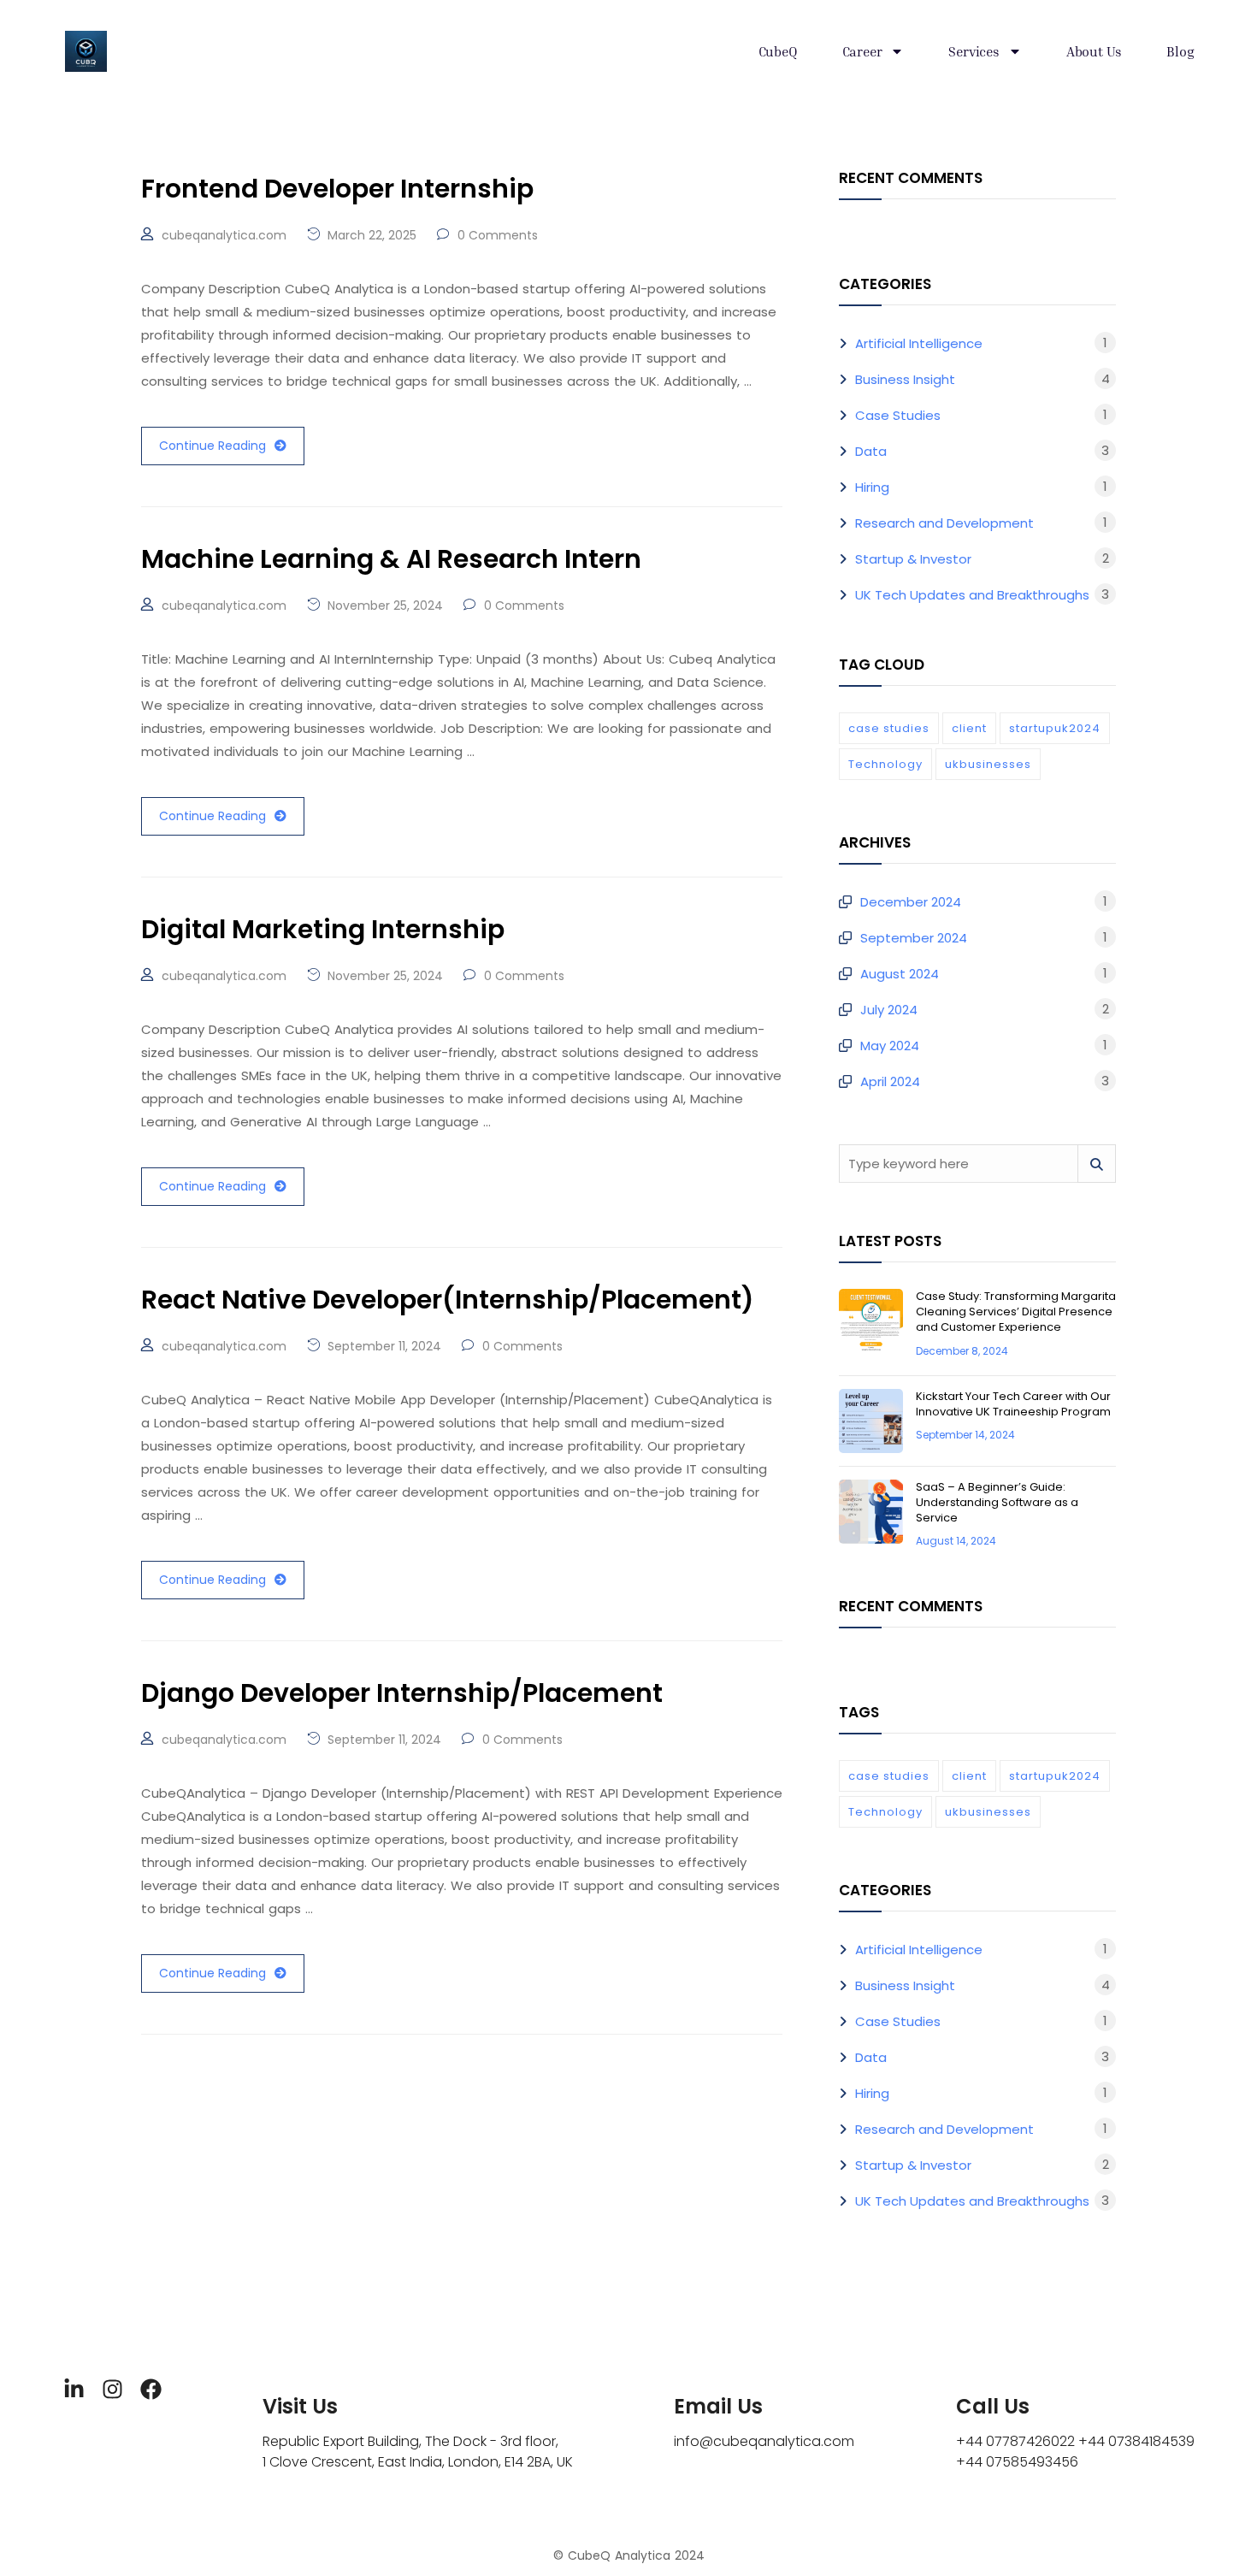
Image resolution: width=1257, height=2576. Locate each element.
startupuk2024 (1055, 728)
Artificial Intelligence (919, 343)
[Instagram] (112, 2389)
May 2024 (890, 1046)
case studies (889, 728)
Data (871, 451)
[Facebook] (151, 2389)
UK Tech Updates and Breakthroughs (972, 595)
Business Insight (905, 379)
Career (862, 51)
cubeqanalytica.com (224, 235)
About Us (1094, 51)
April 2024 (890, 1081)
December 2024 (911, 902)
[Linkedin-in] (74, 2389)
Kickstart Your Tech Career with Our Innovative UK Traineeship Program (1013, 1404)
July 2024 (889, 1010)
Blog (1180, 51)
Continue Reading (212, 446)
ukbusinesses (988, 764)
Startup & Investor (913, 559)
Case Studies (898, 415)
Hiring (872, 487)
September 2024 (914, 938)
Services (974, 51)
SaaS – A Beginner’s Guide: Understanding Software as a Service (997, 1502)
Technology (885, 764)
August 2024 (900, 974)
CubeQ (778, 51)
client (969, 728)
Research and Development (944, 523)
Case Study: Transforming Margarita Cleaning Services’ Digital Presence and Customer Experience (1016, 1312)
